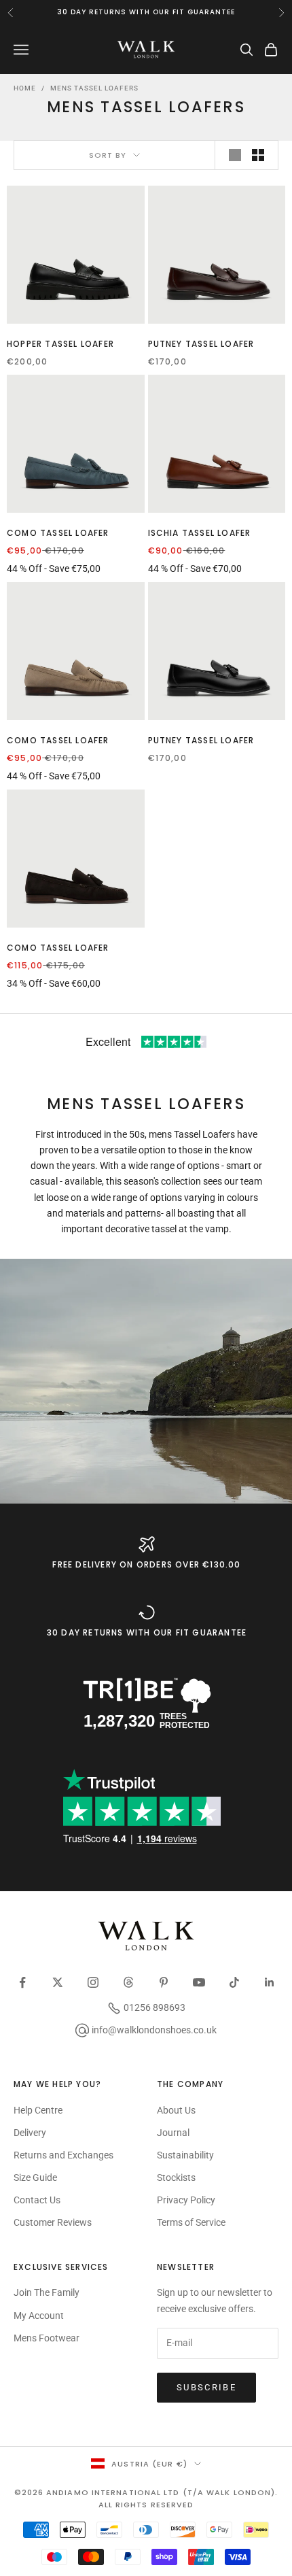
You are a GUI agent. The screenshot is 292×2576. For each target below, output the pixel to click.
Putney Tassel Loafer (201, 344)
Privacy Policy (186, 2200)
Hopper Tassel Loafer (60, 344)
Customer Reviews (53, 2222)
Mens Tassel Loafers (94, 88)
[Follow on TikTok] (234, 1982)
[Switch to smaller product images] (258, 155)
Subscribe (206, 2387)
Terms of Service (191, 2222)
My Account (39, 2316)
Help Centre (38, 2110)
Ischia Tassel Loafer (200, 533)
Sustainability (185, 2155)
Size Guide (35, 2177)
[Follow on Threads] (128, 1982)
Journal (173, 2133)
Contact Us (37, 2200)
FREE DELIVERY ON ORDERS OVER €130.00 (146, 1564)
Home (25, 88)
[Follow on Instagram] (93, 1982)
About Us (176, 2110)
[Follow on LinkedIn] (270, 1982)
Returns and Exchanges (63, 2155)
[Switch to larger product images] (235, 155)
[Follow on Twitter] (58, 1982)
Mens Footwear (47, 2338)
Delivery (30, 2133)
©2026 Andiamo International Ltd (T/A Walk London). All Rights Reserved (146, 2498)
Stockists (176, 2177)
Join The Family (47, 2292)
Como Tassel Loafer (58, 533)
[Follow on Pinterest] (164, 1982)
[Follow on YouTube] (199, 1982)
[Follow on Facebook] (22, 1982)
